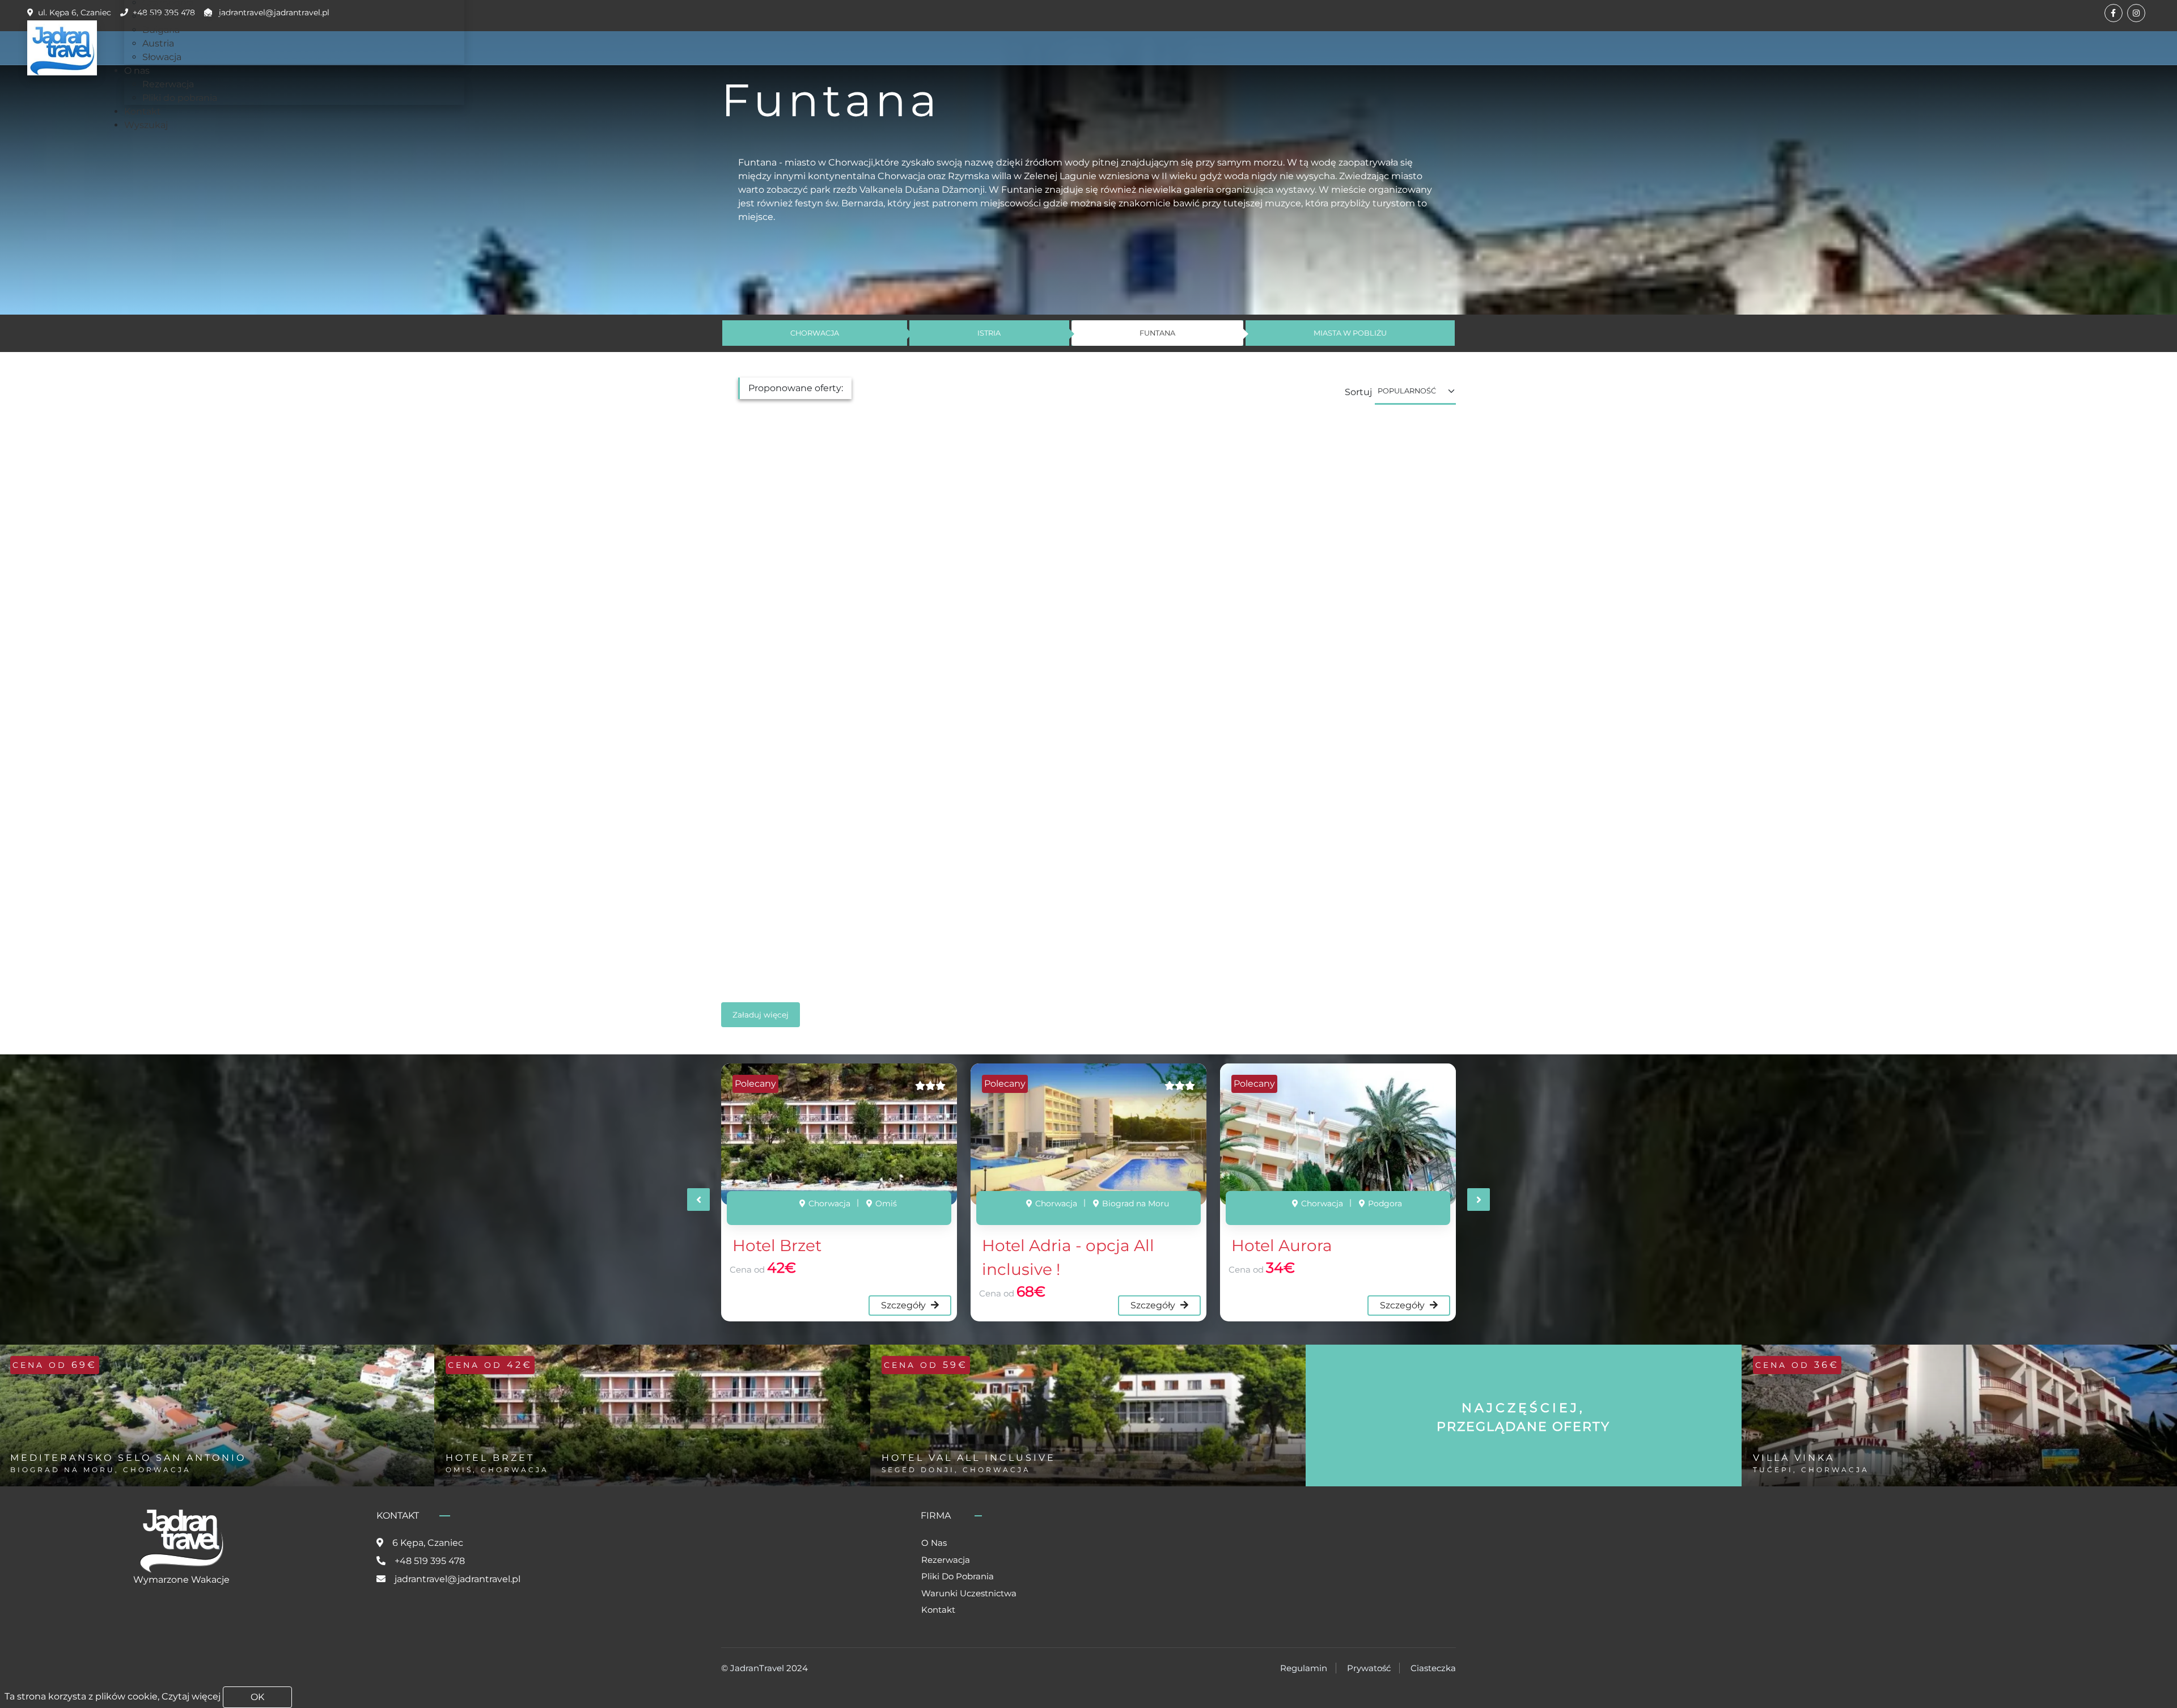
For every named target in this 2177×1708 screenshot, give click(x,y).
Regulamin (1304, 1668)
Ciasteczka (1433, 1668)
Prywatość (1369, 1668)
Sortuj (1358, 392)
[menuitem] (191, 16)
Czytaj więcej (191, 1696)
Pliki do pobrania (958, 1576)
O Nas (934, 1543)
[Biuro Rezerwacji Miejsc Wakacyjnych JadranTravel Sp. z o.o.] (62, 48)
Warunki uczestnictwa (969, 1593)
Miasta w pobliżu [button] (1350, 333)
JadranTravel (757, 1668)
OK (257, 1697)
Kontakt (938, 1610)
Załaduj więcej (761, 1015)
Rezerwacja (946, 1560)
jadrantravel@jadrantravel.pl (458, 1579)
